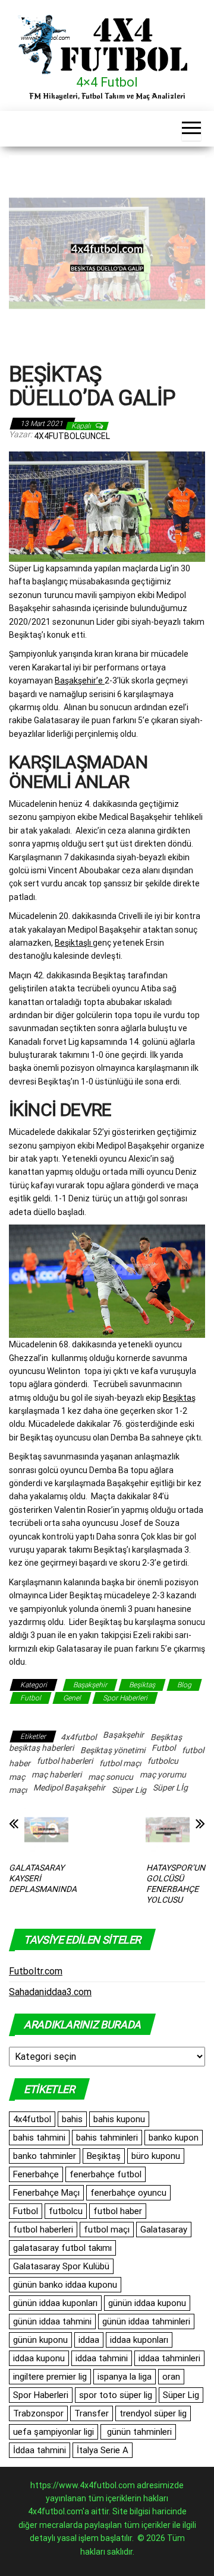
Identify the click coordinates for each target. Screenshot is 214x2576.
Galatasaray (164, 2230)
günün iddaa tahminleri (146, 2321)
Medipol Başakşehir (69, 1788)
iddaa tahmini (102, 2358)
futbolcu (163, 1761)
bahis (72, 2119)
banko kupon (174, 2138)
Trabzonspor (38, 2413)
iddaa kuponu (39, 2358)
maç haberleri (56, 1774)
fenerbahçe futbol (106, 2174)
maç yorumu (163, 1774)
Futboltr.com (36, 1971)
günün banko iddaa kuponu (65, 2285)
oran (171, 2377)
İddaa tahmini (40, 2450)
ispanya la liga (125, 2377)
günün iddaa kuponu (147, 2303)
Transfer (92, 2413)
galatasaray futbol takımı (62, 2248)
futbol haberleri (65, 1761)
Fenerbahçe (36, 2174)
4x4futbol (78, 1737)
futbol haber (118, 2211)
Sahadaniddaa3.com (50, 1992)
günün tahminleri (138, 2432)
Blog (184, 1685)
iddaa (89, 2340)
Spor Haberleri (125, 1698)
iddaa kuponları (139, 2340)
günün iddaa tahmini (52, 2321)
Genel (72, 1698)
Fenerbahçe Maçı (46, 2193)
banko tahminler (45, 2156)
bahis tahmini (39, 2138)
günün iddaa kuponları (55, 2303)
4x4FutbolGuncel (72, 436)
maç (17, 1777)
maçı (18, 1790)
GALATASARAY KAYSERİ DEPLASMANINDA (43, 1878)
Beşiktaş (179, 1398)
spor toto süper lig (116, 2395)
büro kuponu (156, 2156)
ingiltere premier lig (50, 2377)
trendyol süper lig (153, 2413)
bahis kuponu (119, 2119)
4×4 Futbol (107, 82)
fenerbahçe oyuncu (128, 2193)
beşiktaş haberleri (41, 1748)
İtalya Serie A (103, 2450)
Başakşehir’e (80, 680)
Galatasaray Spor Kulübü (61, 2266)
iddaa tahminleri (169, 2358)
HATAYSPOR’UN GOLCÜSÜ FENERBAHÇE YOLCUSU (176, 1884)
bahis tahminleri (107, 2138)
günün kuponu (40, 2340)
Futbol (31, 1698)
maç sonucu (111, 1777)
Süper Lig (129, 1790)
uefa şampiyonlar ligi (53, 2432)
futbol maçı (120, 1763)
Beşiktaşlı (74, 943)
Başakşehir (90, 1685)
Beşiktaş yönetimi (113, 1750)
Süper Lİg (170, 1788)
